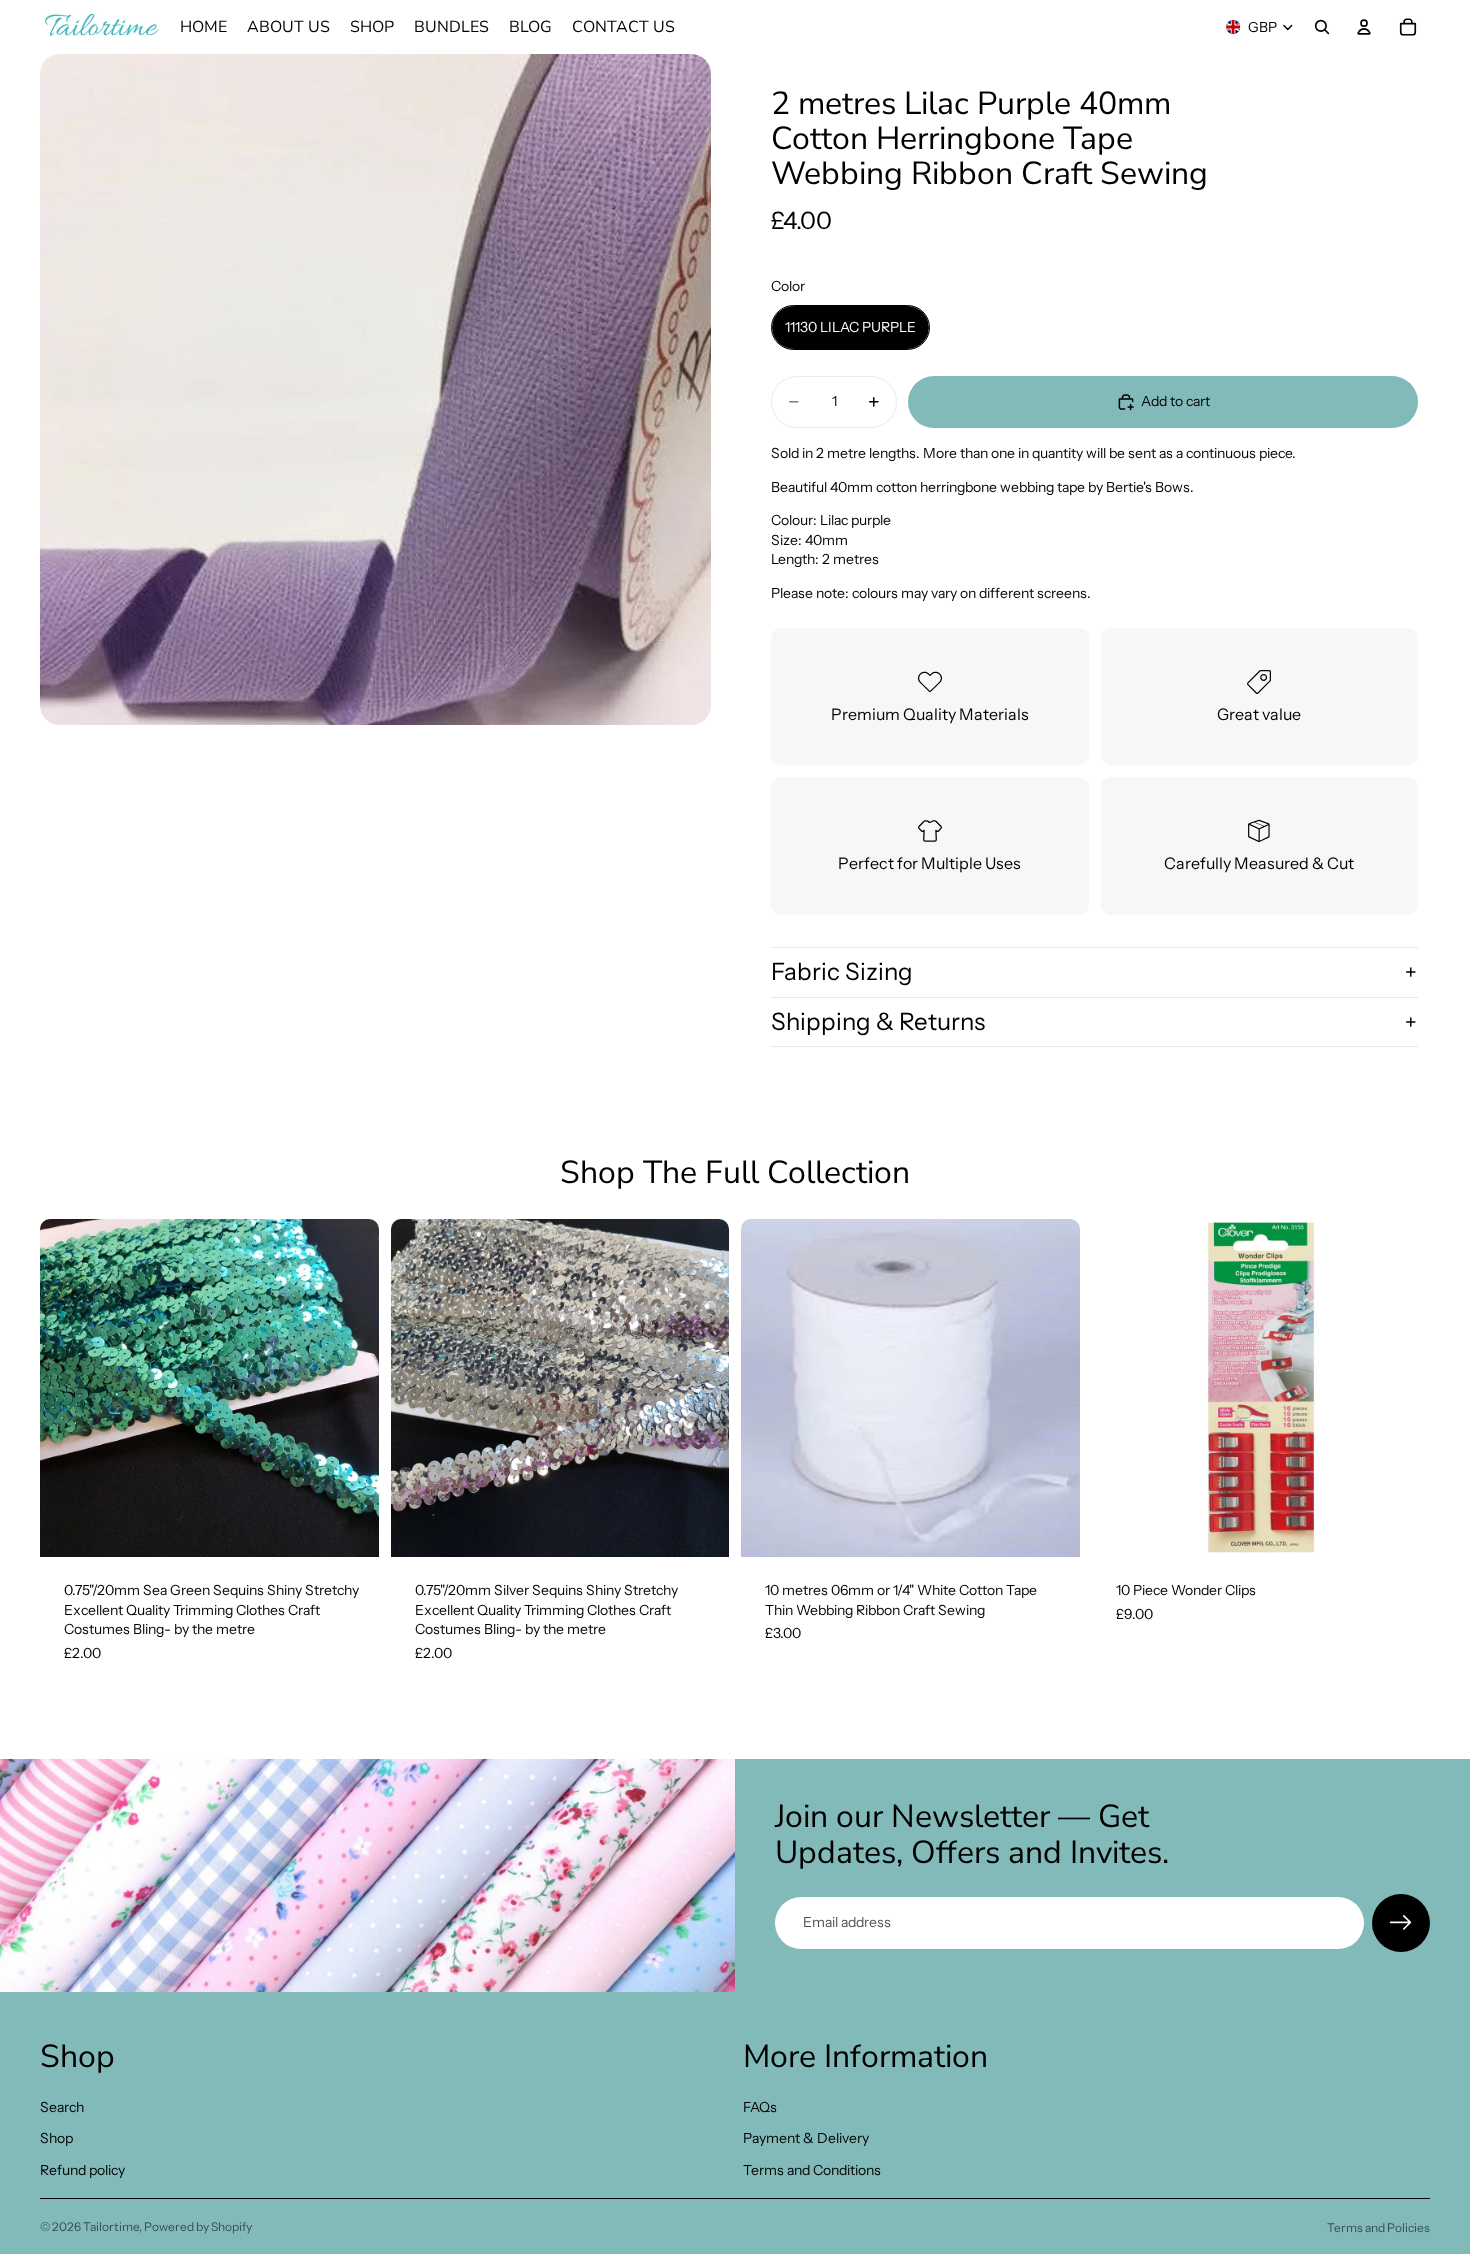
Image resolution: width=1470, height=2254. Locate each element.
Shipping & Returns (878, 1021)
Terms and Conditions (812, 2170)
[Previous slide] (70, 1388)
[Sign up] (1401, 1923)
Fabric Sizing (842, 971)
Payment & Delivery (806, 2138)
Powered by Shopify (198, 2226)
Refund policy (82, 2170)
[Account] (1364, 27)
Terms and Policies (1378, 2227)
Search (62, 2106)
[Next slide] (349, 1388)
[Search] (1322, 27)
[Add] (348, 1526)
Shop (56, 2138)
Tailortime (111, 2226)
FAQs (760, 2106)
